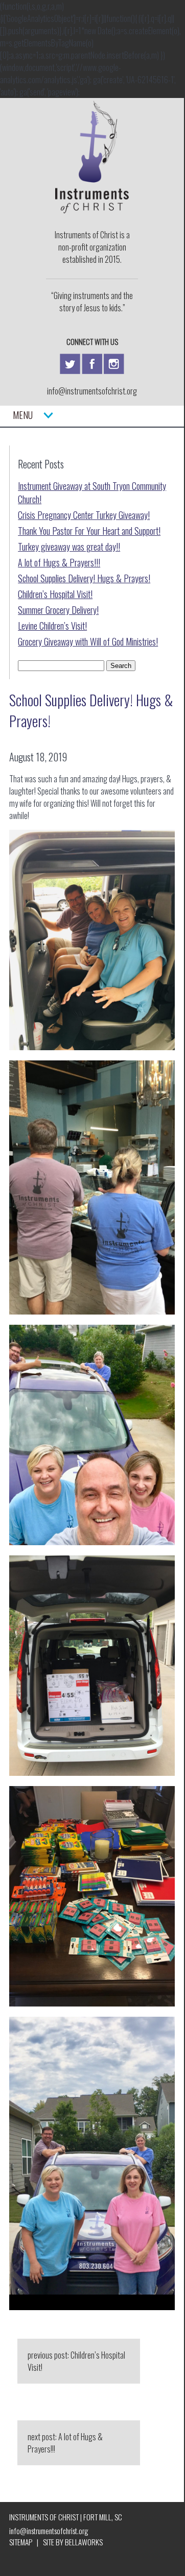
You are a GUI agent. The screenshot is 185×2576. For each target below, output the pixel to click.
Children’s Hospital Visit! (55, 594)
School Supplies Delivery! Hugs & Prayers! (84, 578)
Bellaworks (84, 2542)
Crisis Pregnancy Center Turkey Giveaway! (84, 515)
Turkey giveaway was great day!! (69, 547)
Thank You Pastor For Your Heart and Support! (89, 531)
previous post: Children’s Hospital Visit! (76, 2361)
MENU (28, 415)
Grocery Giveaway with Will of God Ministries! (88, 641)
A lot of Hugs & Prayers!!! (59, 562)
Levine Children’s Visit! (52, 626)
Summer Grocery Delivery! (58, 610)
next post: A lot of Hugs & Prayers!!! (65, 2443)
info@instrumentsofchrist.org (92, 391)
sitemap (21, 2542)
